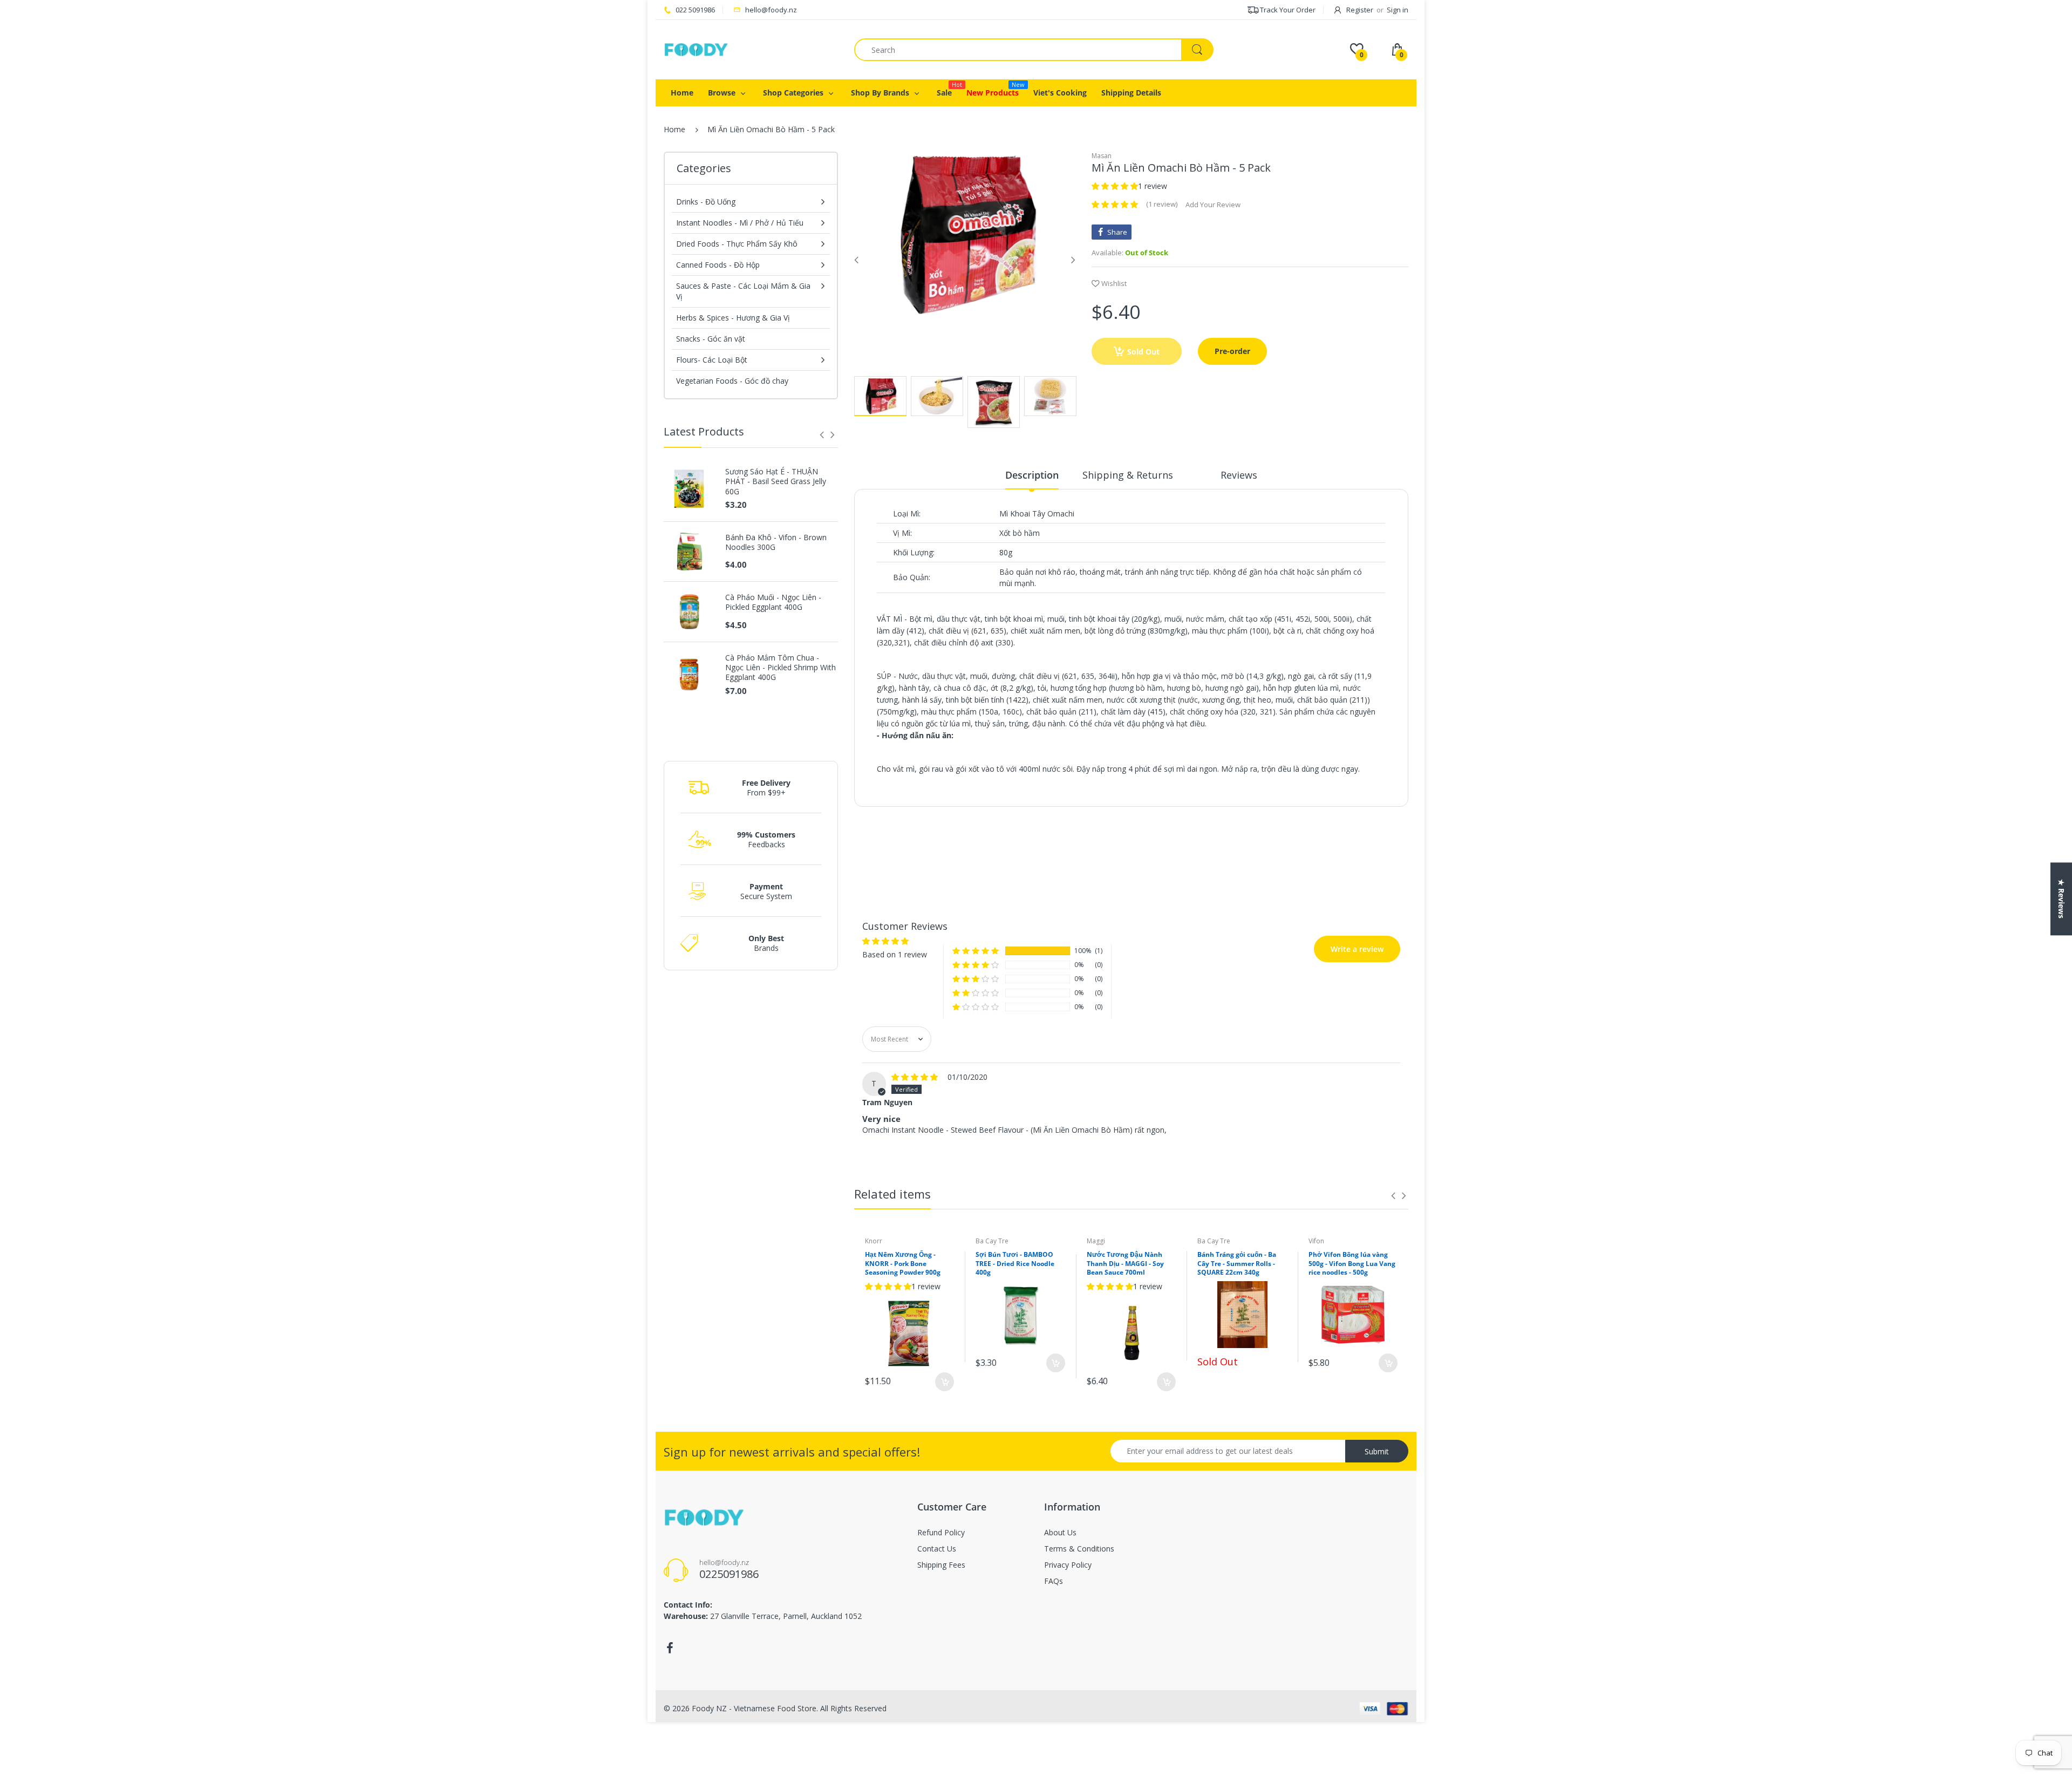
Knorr (874, 1241)
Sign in (1398, 10)
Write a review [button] (1334, 821)
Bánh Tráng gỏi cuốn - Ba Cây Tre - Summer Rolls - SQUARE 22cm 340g (1237, 1264)
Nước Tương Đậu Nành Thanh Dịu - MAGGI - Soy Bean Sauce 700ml (1125, 1264)
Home (674, 129)
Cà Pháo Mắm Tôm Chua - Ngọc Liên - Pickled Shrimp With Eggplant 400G (781, 668)
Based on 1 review (917, 826)
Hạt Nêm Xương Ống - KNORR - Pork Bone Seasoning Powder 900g (903, 1264)
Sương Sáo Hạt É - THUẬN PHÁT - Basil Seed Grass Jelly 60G (776, 481)
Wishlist (1114, 283)
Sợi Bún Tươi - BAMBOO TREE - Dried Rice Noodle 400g (1015, 1264)
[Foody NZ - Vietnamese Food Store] (696, 49)
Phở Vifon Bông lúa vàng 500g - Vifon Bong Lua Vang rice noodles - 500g (1352, 1264)
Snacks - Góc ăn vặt (711, 339)
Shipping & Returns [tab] (1128, 475)
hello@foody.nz (771, 10)
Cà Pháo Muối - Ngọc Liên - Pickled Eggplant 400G (773, 602)
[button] (1115, 186)
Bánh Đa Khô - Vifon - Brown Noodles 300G (776, 542)
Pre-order (1232, 351)
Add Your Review (1213, 205)
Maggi (1096, 1241)
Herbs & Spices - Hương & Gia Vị (733, 318)
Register (1360, 10)
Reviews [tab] (1239, 475)
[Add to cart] (945, 1382)
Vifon (1316, 1241)
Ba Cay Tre (992, 1241)
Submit (1377, 1451)
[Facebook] (670, 1648)
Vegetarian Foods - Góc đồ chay (732, 381)
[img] (916, 1077)
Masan (1102, 156)
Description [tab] (1032, 475)
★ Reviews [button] (2061, 899)
